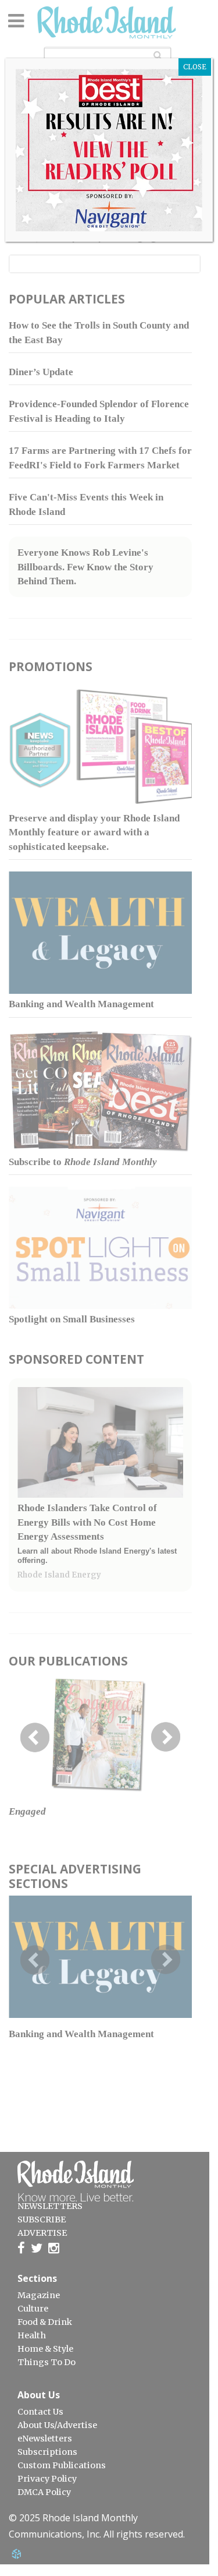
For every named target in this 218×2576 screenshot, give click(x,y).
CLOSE (195, 67)
